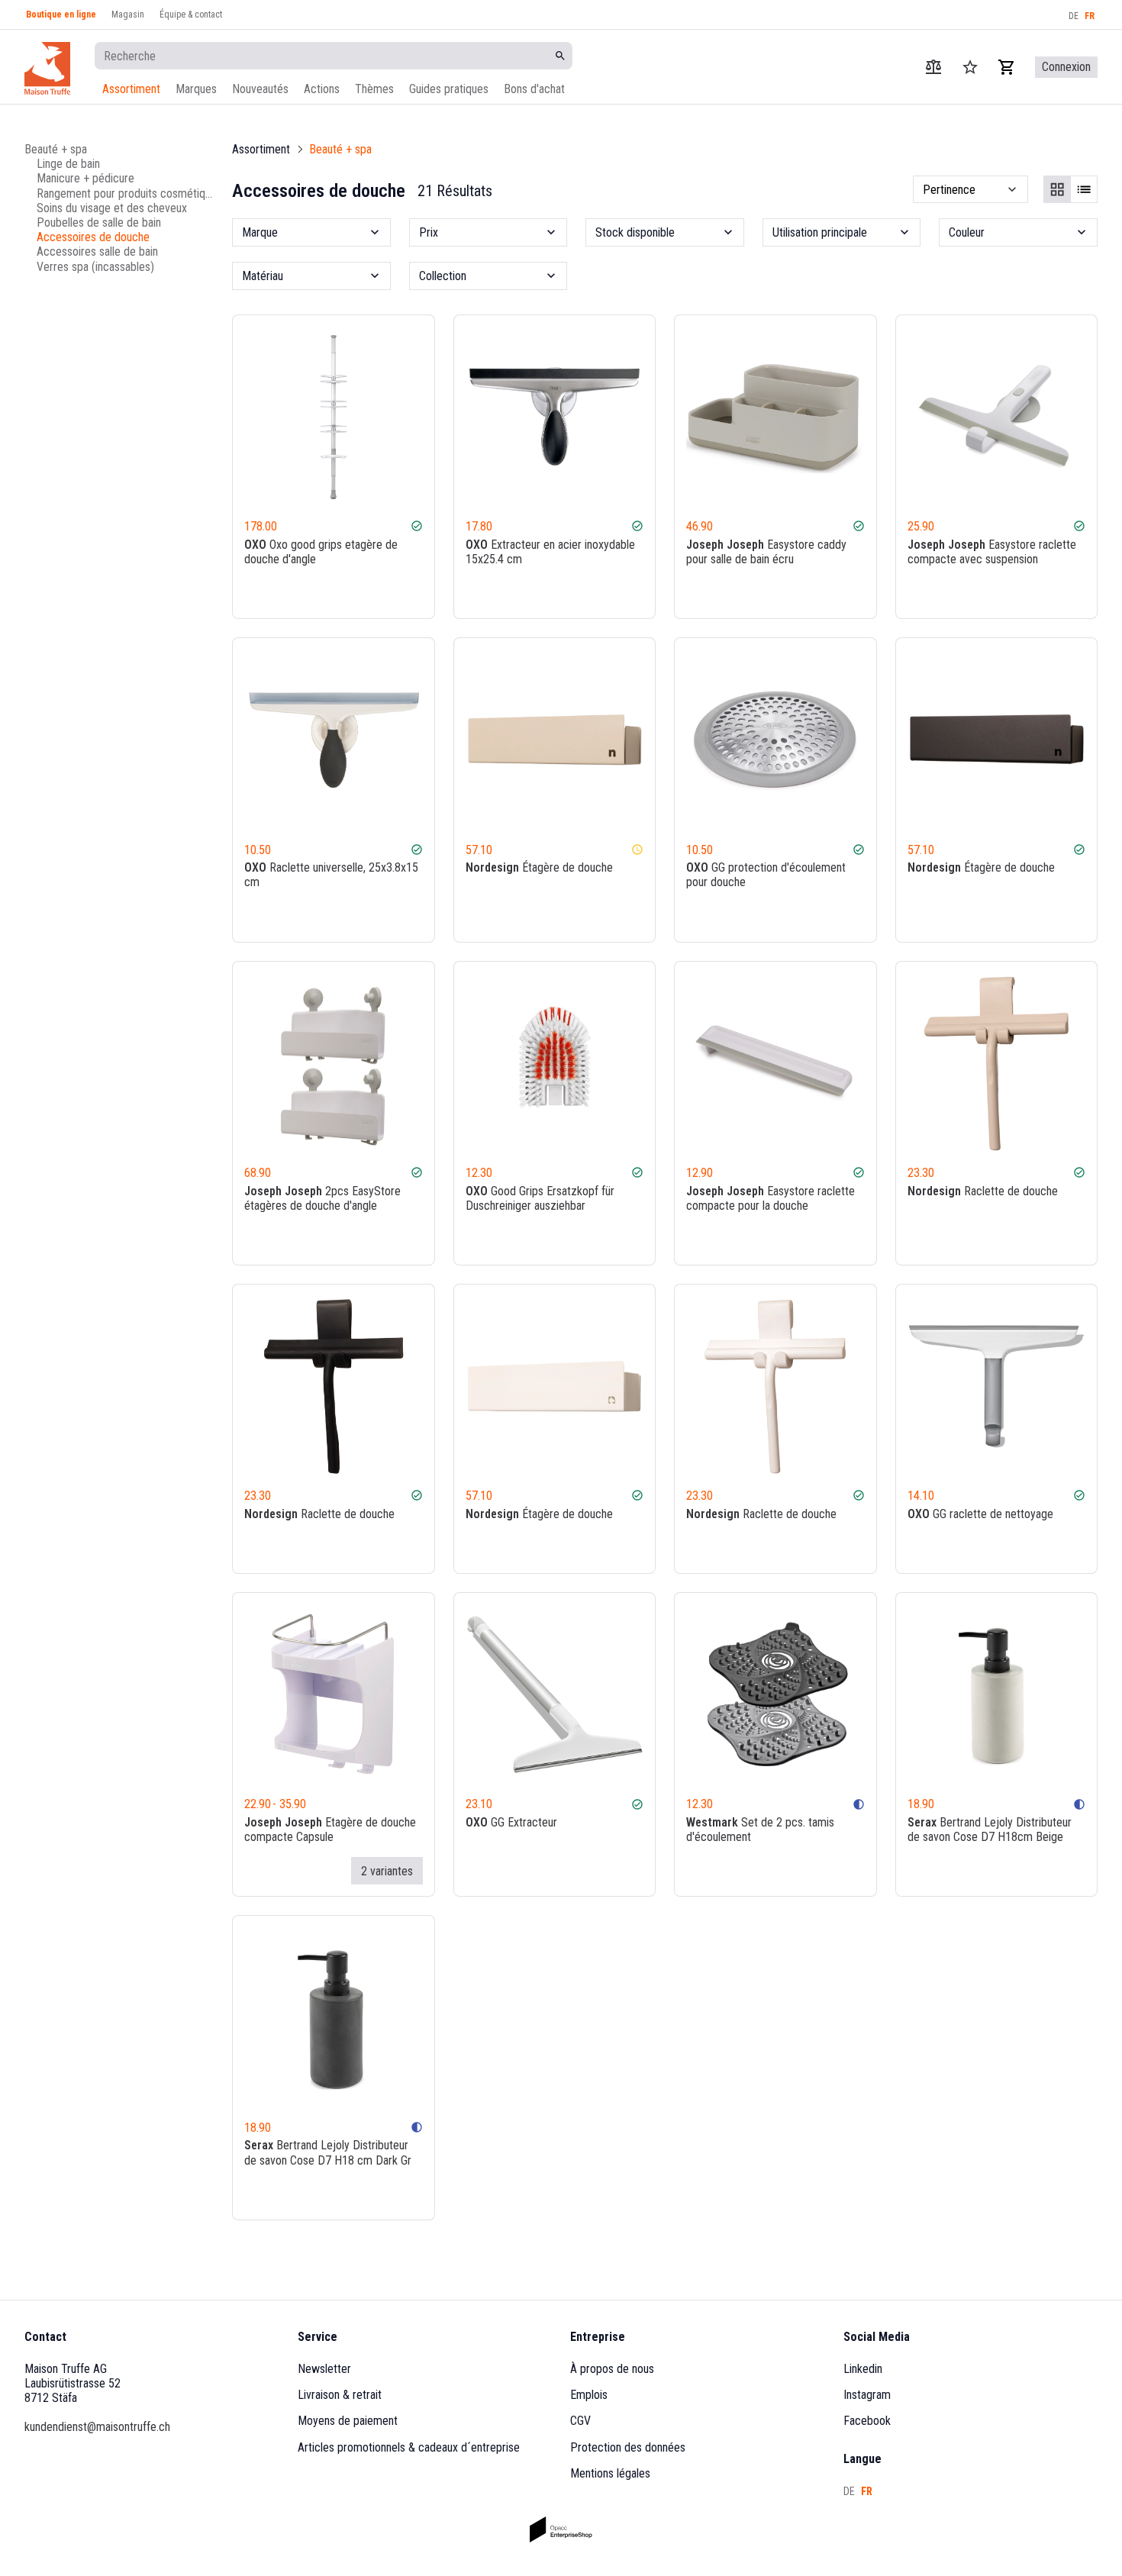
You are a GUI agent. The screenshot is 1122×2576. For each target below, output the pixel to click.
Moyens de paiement (348, 2421)
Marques (196, 89)
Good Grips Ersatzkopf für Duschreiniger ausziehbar (540, 1198)
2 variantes (387, 1871)
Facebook (867, 2421)
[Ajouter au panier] (415, 593)
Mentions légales (610, 2473)
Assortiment (131, 89)
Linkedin (863, 2369)
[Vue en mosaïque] (1057, 189)
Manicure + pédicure (85, 178)
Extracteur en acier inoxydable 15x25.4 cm (550, 552)
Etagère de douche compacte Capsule (330, 1830)
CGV (580, 2421)
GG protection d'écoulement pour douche (766, 875)
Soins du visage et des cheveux (112, 207)
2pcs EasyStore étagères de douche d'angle (322, 1198)
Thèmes (374, 89)
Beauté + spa (56, 149)
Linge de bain (68, 164)
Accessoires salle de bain (97, 251)
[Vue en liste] (1084, 189)
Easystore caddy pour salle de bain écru (766, 552)
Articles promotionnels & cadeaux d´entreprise (409, 2447)
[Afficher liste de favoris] (970, 67)
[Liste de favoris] (394, 593)
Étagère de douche (539, 867)
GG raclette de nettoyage (980, 1514)
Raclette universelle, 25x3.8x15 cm (331, 875)
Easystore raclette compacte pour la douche (771, 1198)
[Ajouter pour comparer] (372, 593)
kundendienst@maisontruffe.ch (97, 2427)
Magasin (128, 15)
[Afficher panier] (1007, 67)
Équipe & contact (191, 15)
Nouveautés (260, 89)
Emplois (589, 2395)
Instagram (867, 2395)
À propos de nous (612, 2369)
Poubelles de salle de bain (99, 222)
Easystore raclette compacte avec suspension (992, 552)
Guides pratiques (449, 89)
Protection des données (628, 2447)
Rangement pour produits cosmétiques (125, 193)
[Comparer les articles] (933, 67)
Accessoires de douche (93, 237)
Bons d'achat (534, 89)
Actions (322, 89)
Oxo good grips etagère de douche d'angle (321, 552)
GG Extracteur (511, 1822)
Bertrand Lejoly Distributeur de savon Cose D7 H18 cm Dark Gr (328, 2152)
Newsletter (324, 2369)
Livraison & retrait (340, 2395)
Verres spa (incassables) (95, 266)
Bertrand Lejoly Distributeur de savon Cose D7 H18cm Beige (990, 1830)
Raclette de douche (983, 1191)
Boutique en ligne (61, 15)
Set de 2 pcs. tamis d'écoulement (760, 1830)
